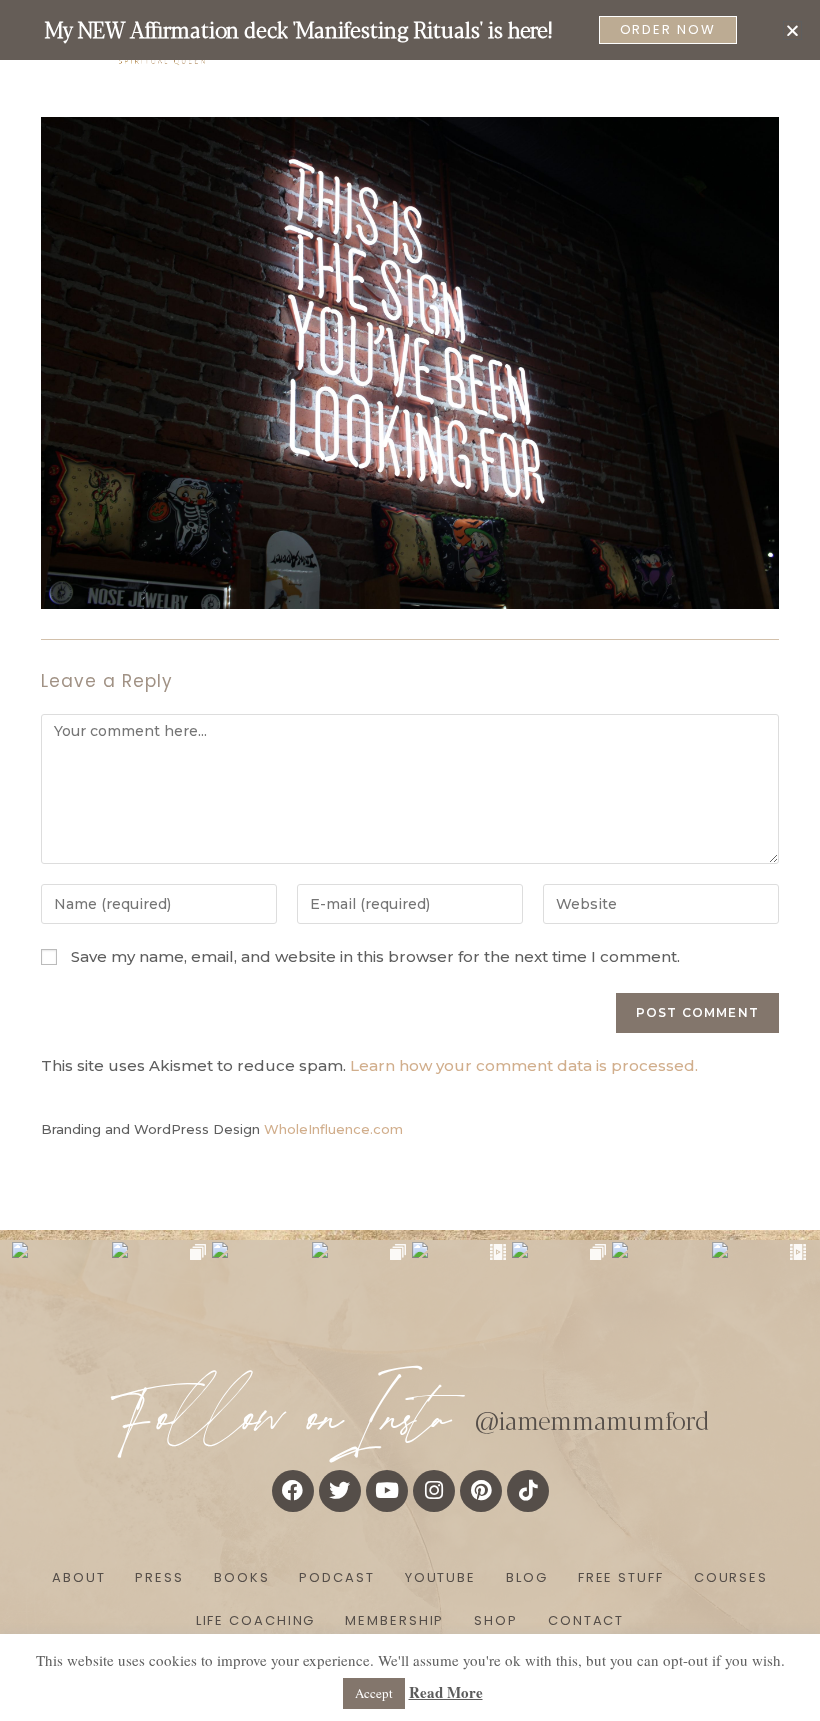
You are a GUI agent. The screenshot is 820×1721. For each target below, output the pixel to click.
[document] (410, 860)
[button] (792, 30)
